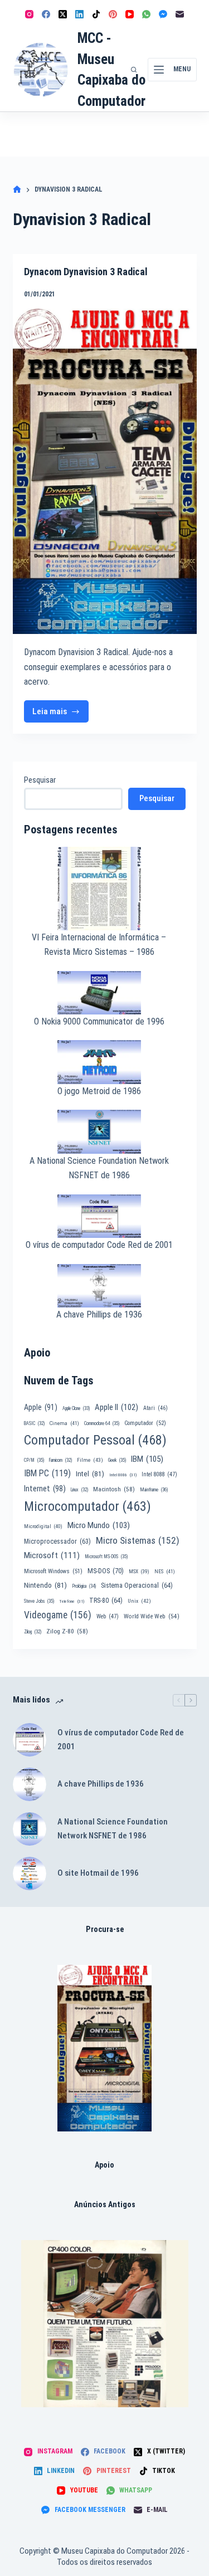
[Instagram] (29, 14)
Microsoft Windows (53, 1571)
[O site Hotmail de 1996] (30, 1874)
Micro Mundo (99, 1525)
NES (165, 1571)
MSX (139, 1571)
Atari (155, 1408)
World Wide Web (152, 1616)
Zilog (33, 1632)
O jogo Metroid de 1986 (99, 1091)
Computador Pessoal (95, 1440)
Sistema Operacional (137, 1585)
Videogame (58, 1615)
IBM (147, 1459)
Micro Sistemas (138, 1540)
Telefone (72, 1601)
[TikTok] (96, 14)
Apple (41, 1407)
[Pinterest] (113, 14)
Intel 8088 (159, 1474)
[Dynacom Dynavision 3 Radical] (105, 471)
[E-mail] (180, 14)
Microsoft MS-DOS (106, 1557)
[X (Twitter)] (63, 14)
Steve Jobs (39, 1601)
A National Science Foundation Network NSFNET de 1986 (113, 1829)
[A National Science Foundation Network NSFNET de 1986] (30, 1829)
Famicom (60, 1460)
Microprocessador (57, 1541)
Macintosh (114, 1489)
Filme (90, 1460)
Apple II (116, 1407)
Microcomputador (88, 1506)
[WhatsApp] (146, 14)
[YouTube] (130, 14)
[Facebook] (46, 14)
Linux (79, 1490)
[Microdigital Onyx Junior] (104, 2048)
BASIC (34, 1423)
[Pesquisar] (134, 70)
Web (108, 1616)
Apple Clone (76, 1408)
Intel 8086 (123, 1475)
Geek (117, 1460)
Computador (145, 1423)
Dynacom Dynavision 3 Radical (86, 272)
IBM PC (47, 1473)
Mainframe (154, 1490)
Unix (139, 1601)
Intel (90, 1474)
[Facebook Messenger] (163, 14)
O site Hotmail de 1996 (98, 1873)
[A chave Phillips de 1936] (30, 1784)
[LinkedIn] (79, 14)
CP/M (34, 1460)
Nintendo (45, 1585)
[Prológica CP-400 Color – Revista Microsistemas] (105, 2324)
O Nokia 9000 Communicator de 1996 (99, 1021)
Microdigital (43, 1526)
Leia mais (61, 714)
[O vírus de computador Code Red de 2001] (30, 1740)
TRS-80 (106, 1601)
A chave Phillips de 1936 (99, 1314)
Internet (45, 1489)
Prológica (84, 1586)
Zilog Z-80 (67, 1631)
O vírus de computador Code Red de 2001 (99, 1245)
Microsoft (52, 1555)
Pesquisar (40, 780)
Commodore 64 (102, 1423)
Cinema (64, 1423)
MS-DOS (106, 1571)
